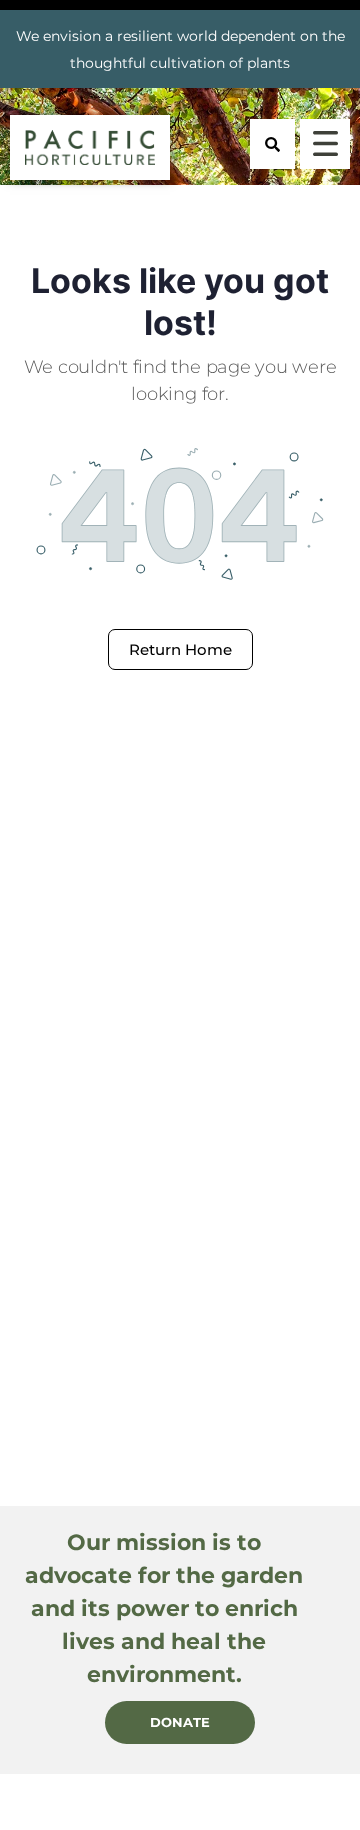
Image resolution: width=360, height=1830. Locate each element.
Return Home (180, 649)
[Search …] (272, 144)
